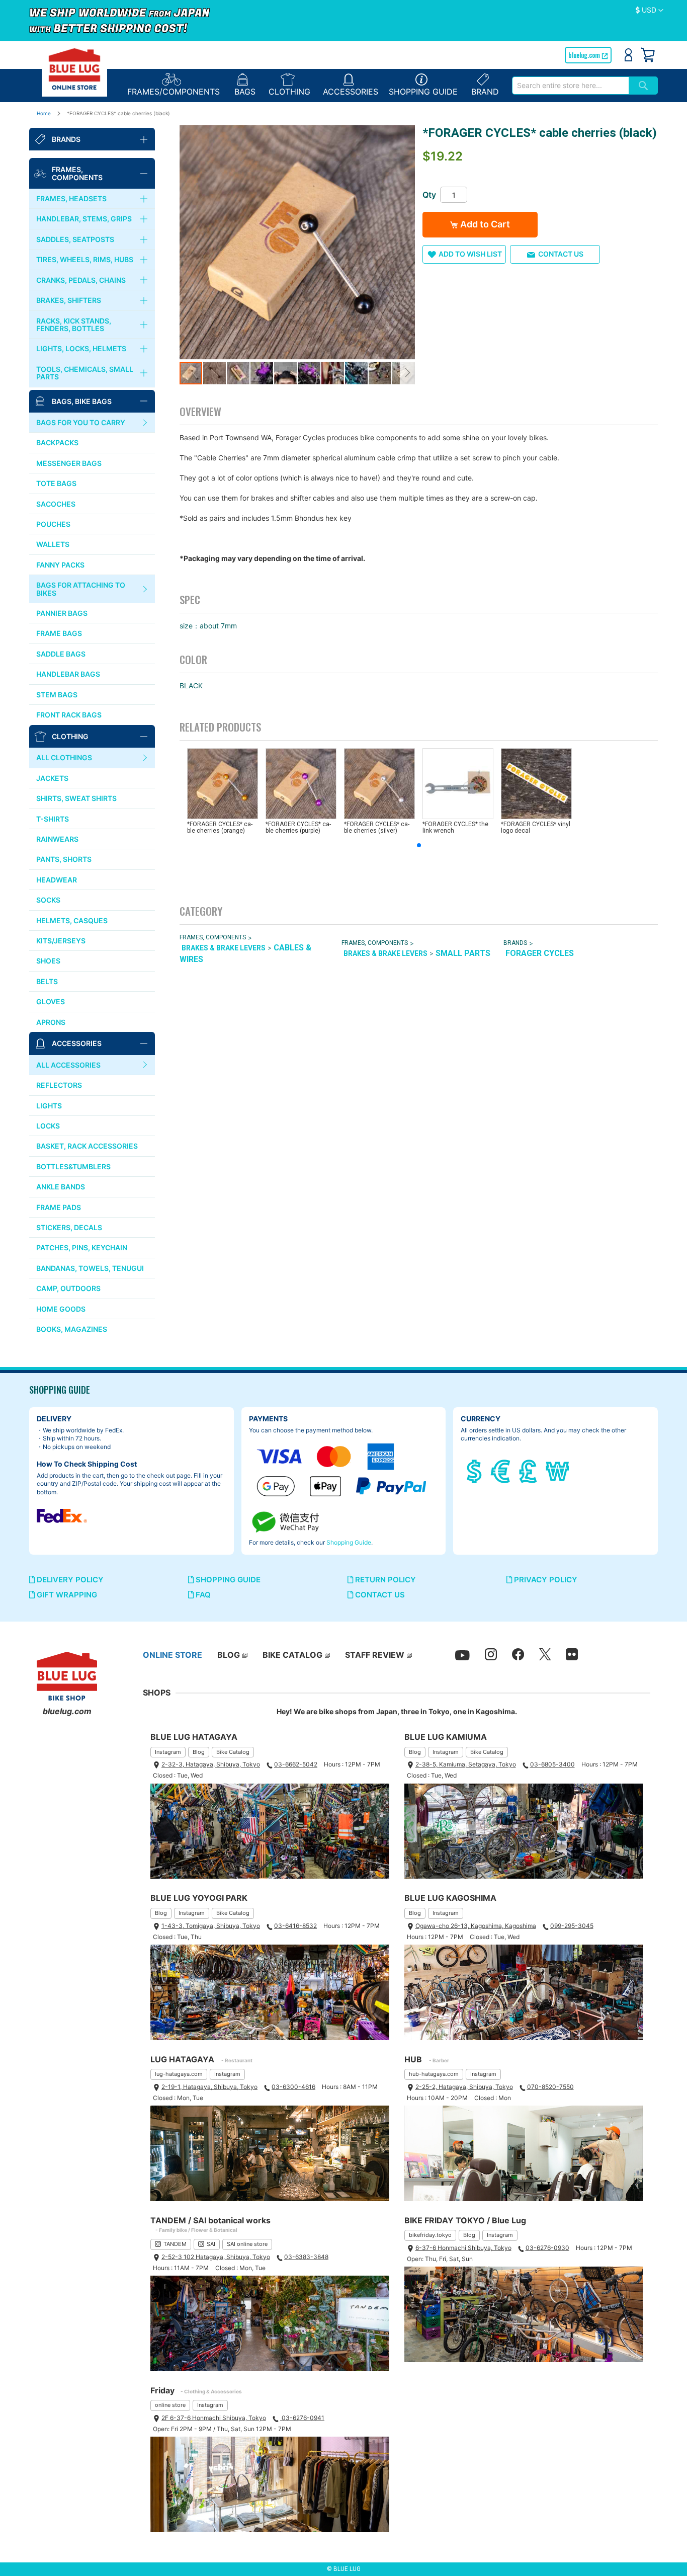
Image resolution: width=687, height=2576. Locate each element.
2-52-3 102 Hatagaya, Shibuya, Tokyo (216, 2257)
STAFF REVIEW (375, 1655)
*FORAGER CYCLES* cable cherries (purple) (298, 827)
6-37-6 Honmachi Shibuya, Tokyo (463, 2248)
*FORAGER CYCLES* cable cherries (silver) (377, 827)
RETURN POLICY (384, 1580)
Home (44, 113)
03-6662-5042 (296, 1764)
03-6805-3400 (552, 1764)
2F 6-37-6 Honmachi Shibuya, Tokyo (214, 2418)
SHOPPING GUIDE (227, 1580)
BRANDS (515, 943)
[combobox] (570, 86)
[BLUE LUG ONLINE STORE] (74, 69)
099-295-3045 (572, 1926)
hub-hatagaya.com (434, 2074)
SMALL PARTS (463, 953)
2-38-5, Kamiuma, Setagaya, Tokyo (466, 1764)
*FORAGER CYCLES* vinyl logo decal (536, 827)
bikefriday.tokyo (430, 2235)
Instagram (168, 1752)
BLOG (229, 1655)
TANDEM (175, 2244)
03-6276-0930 (547, 2248)
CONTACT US (379, 1595)
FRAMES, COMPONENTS (213, 937)
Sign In (628, 55)
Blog (199, 1752)
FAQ (202, 1595)
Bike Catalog (233, 1752)
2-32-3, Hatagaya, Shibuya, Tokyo (211, 1764)
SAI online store (247, 2244)
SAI (211, 2244)
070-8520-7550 (550, 2087)
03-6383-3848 (306, 2257)
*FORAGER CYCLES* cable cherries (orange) (220, 827)
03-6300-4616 (293, 2087)
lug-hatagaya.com (179, 2074)
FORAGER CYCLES (540, 953)
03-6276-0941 (302, 2418)
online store (170, 2405)
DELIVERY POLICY (69, 1580)
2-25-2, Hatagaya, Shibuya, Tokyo (464, 2087)
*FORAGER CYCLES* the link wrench (455, 827)
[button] (650, 11)
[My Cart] (648, 55)
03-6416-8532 (295, 1926)
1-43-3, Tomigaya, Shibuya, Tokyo (211, 1926)
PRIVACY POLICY (545, 1580)
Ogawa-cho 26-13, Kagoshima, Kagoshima (476, 1926)
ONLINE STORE (173, 1655)
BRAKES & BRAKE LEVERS (224, 948)
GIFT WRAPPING (66, 1595)
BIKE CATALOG (292, 1655)
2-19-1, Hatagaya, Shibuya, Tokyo (209, 2087)
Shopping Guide (349, 1542)
